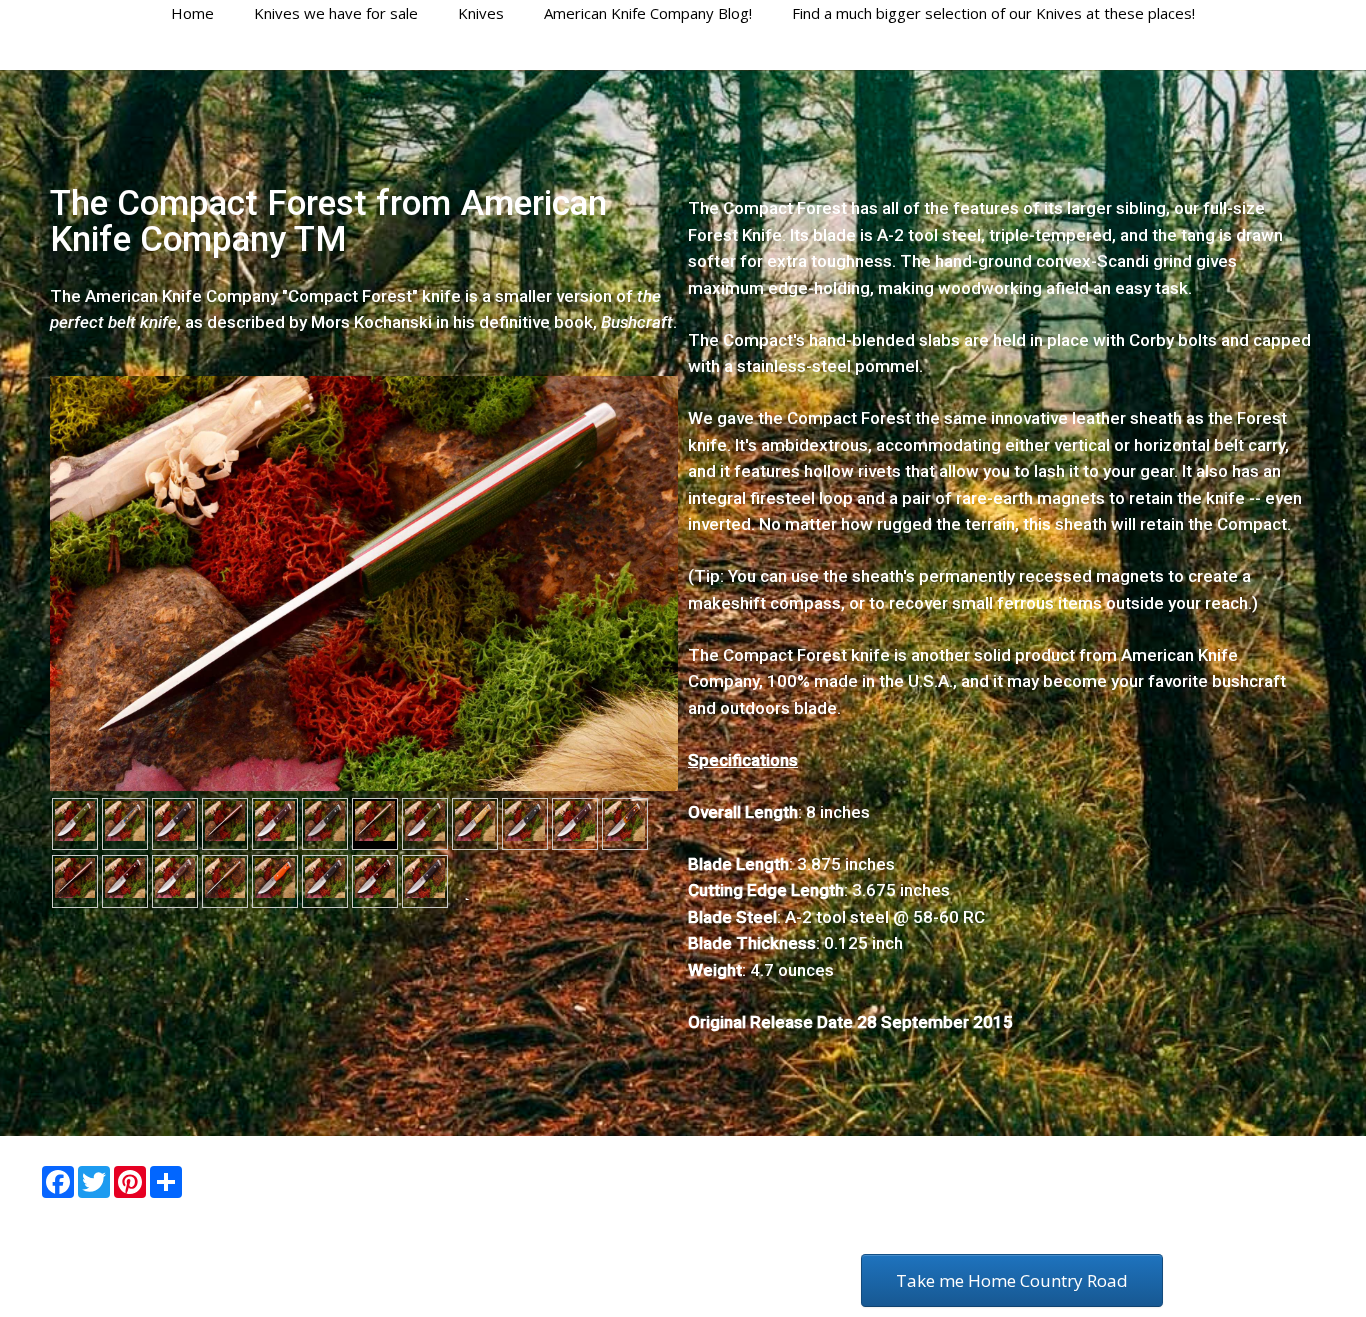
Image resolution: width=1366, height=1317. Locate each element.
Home (192, 13)
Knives (481, 13)
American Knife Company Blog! (648, 13)
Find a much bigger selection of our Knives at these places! (993, 13)
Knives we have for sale (336, 13)
